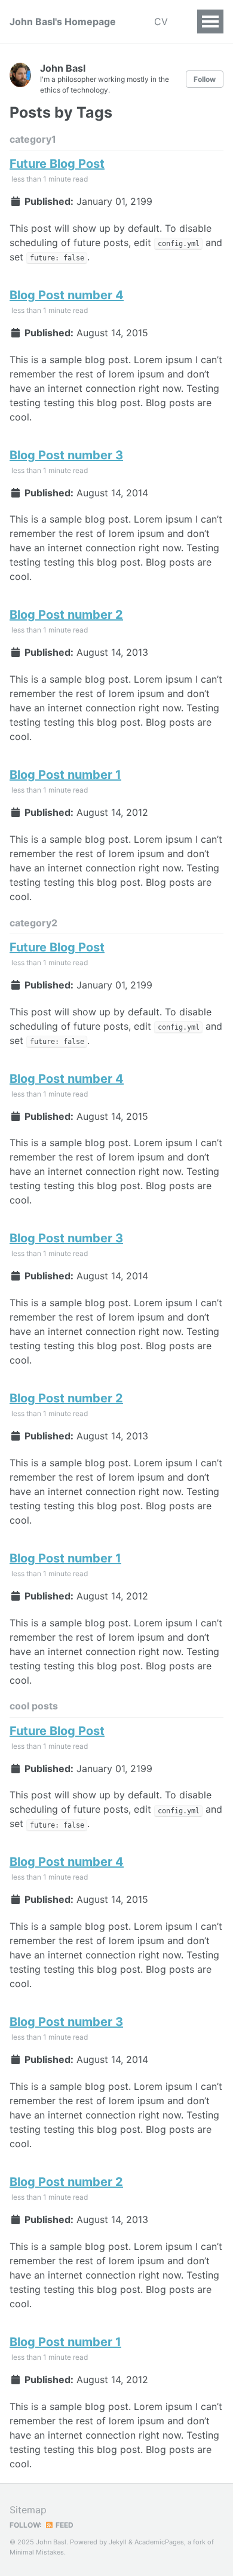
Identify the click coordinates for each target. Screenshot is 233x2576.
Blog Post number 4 (67, 295)
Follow (205, 79)
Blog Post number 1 (65, 775)
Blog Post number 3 (66, 455)
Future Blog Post (57, 164)
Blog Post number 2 (66, 615)
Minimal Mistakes (37, 2552)
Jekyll (118, 2542)
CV (161, 22)
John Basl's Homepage (63, 22)
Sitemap (28, 2510)
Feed (64, 2525)
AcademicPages (159, 2542)
